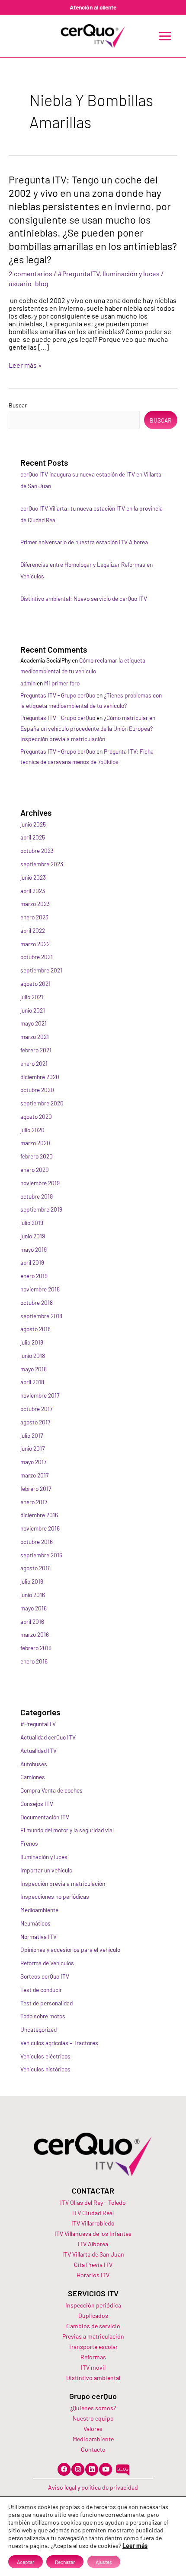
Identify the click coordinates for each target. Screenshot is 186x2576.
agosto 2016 (35, 1568)
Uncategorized (38, 2029)
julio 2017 (32, 1435)
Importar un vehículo (46, 1870)
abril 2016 (32, 1621)
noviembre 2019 (40, 1183)
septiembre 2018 (41, 1316)
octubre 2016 (37, 1542)
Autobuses (34, 1764)
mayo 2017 (33, 1462)
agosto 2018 (35, 1329)
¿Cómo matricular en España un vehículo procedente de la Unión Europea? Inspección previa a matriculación (88, 728)
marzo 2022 (35, 944)
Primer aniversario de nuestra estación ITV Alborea (84, 542)
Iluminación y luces (131, 273)
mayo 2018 (34, 1369)
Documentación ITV (45, 1817)
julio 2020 (32, 1130)
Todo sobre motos (43, 2016)
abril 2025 (33, 837)
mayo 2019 (34, 1249)
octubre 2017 (36, 1409)
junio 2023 (33, 877)
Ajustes (104, 2562)
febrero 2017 (36, 1488)
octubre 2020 (37, 1090)
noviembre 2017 (40, 1395)
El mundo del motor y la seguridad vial (67, 1830)
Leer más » (25, 365)
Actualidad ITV (38, 1750)
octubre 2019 (37, 1196)
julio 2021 (32, 997)
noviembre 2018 (40, 1289)
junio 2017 (32, 1448)
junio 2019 (33, 1236)
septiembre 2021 (41, 970)
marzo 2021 (35, 1037)
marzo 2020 (35, 1143)
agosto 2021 (35, 983)
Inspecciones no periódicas (55, 1896)
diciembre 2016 (39, 1515)
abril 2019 (32, 1262)
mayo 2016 (34, 1608)
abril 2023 (33, 891)
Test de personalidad (46, 2003)
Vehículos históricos (45, 2069)
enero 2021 (34, 1063)
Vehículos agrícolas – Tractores (59, 2043)
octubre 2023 (37, 851)
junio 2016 (33, 1595)
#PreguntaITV (79, 273)
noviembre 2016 (40, 1528)
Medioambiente (39, 1910)
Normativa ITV (38, 1937)
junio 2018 (33, 1356)
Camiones (33, 1777)
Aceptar (26, 2562)
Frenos (29, 1843)
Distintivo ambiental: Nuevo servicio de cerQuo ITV (84, 598)
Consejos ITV (37, 1804)
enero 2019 (34, 1276)
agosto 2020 (36, 1116)
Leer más (135, 2546)
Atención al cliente (93, 7)
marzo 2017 (34, 1475)
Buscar (18, 405)
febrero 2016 (36, 1648)
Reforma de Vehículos (47, 1963)
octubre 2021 (37, 957)
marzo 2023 (35, 904)
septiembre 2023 (42, 864)
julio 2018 (32, 1342)
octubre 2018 (37, 1302)
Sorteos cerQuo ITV (45, 1976)
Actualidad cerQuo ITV (48, 1737)
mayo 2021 (34, 1023)
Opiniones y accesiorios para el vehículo (70, 1949)
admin (28, 683)
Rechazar (65, 2562)
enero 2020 (35, 1170)
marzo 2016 (35, 1634)
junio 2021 (33, 1010)
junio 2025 (33, 824)
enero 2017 (34, 1502)
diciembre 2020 (40, 1077)
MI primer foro (62, 683)
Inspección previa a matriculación (63, 1883)
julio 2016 (32, 1581)
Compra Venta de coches (51, 1790)
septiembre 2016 (41, 1555)
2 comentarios (30, 273)
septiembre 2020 (42, 1103)
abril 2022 (33, 930)
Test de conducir (41, 1990)
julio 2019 (32, 1223)
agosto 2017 (35, 1422)
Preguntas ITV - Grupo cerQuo (58, 695)
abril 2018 (32, 1382)
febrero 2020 (37, 1156)
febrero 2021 (36, 1050)
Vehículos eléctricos (45, 2056)
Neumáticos (35, 1923)
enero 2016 (34, 1661)
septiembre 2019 (41, 1209)
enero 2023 (34, 917)
